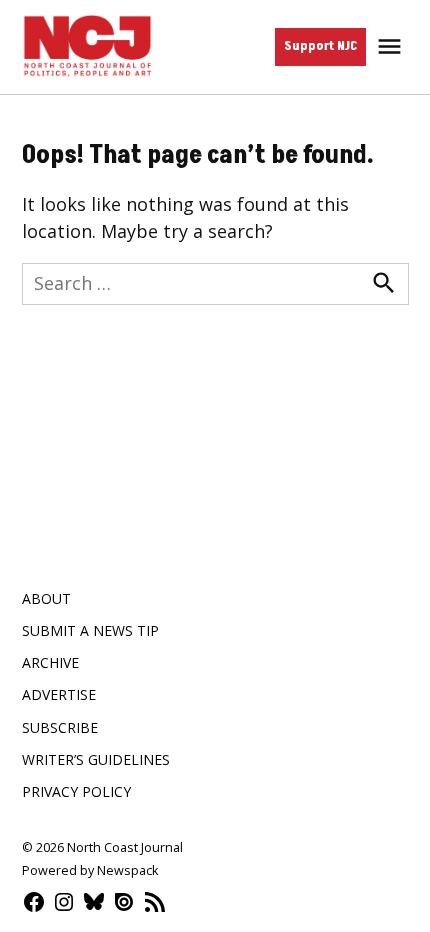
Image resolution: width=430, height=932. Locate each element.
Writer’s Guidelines (96, 759)
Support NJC (320, 46)
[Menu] (392, 46)
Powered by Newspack (90, 870)
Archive (50, 662)
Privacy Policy (76, 791)
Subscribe (60, 727)
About (46, 598)
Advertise (59, 694)
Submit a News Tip (90, 630)
